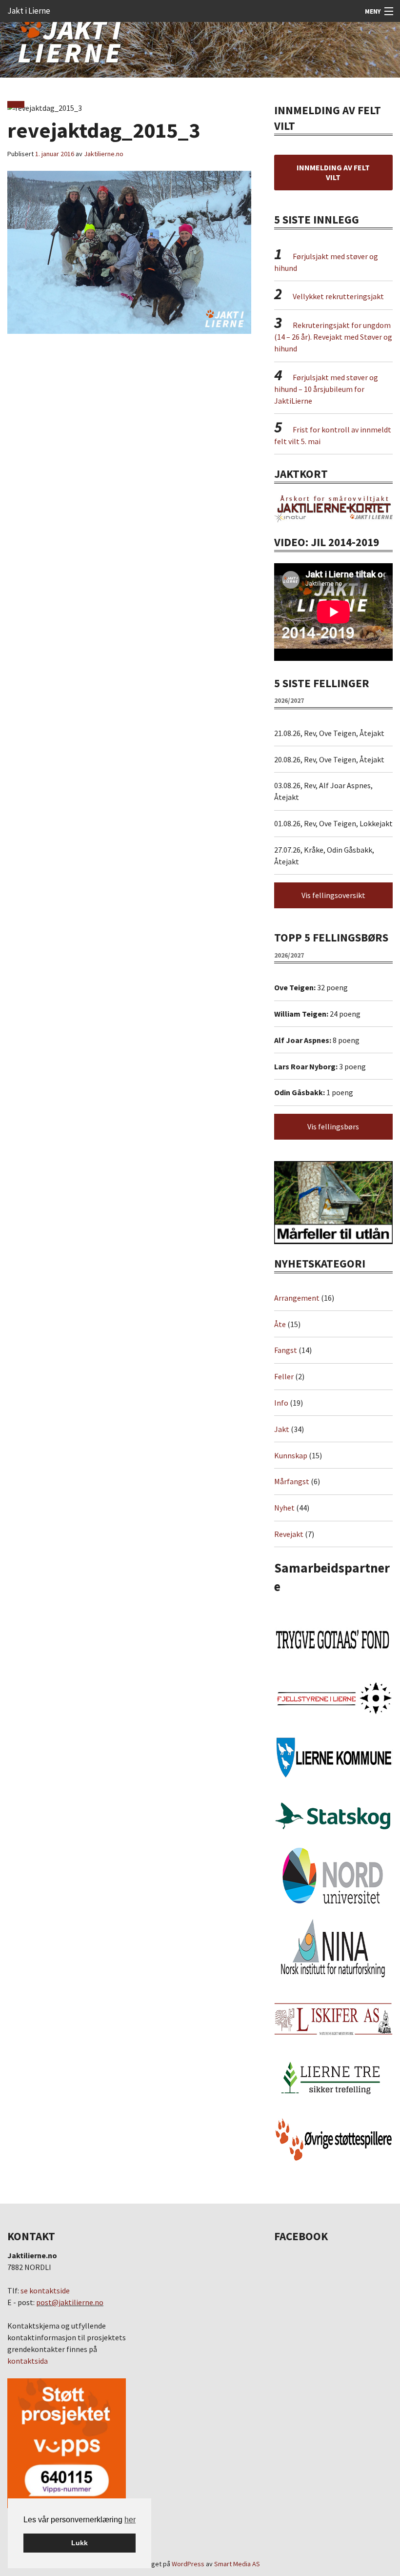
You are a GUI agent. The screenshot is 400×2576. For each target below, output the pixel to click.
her (130, 2520)
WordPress (188, 2564)
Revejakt (289, 1534)
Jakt (282, 1429)
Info (281, 1403)
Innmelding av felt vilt (333, 172)
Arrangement (297, 1298)
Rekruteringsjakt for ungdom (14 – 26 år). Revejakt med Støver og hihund (333, 337)
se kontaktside (45, 2290)
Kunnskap (291, 1455)
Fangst (286, 1350)
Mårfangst (292, 1481)
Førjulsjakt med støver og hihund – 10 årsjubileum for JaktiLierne (326, 389)
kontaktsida (28, 2361)
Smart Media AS (237, 2564)
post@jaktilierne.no (70, 2302)
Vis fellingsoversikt (333, 895)
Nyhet (284, 1508)
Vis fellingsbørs (333, 1126)
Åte (280, 1324)
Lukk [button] (80, 2543)
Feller (284, 1376)
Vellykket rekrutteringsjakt (338, 296)
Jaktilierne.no (104, 154)
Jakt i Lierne (29, 11)
